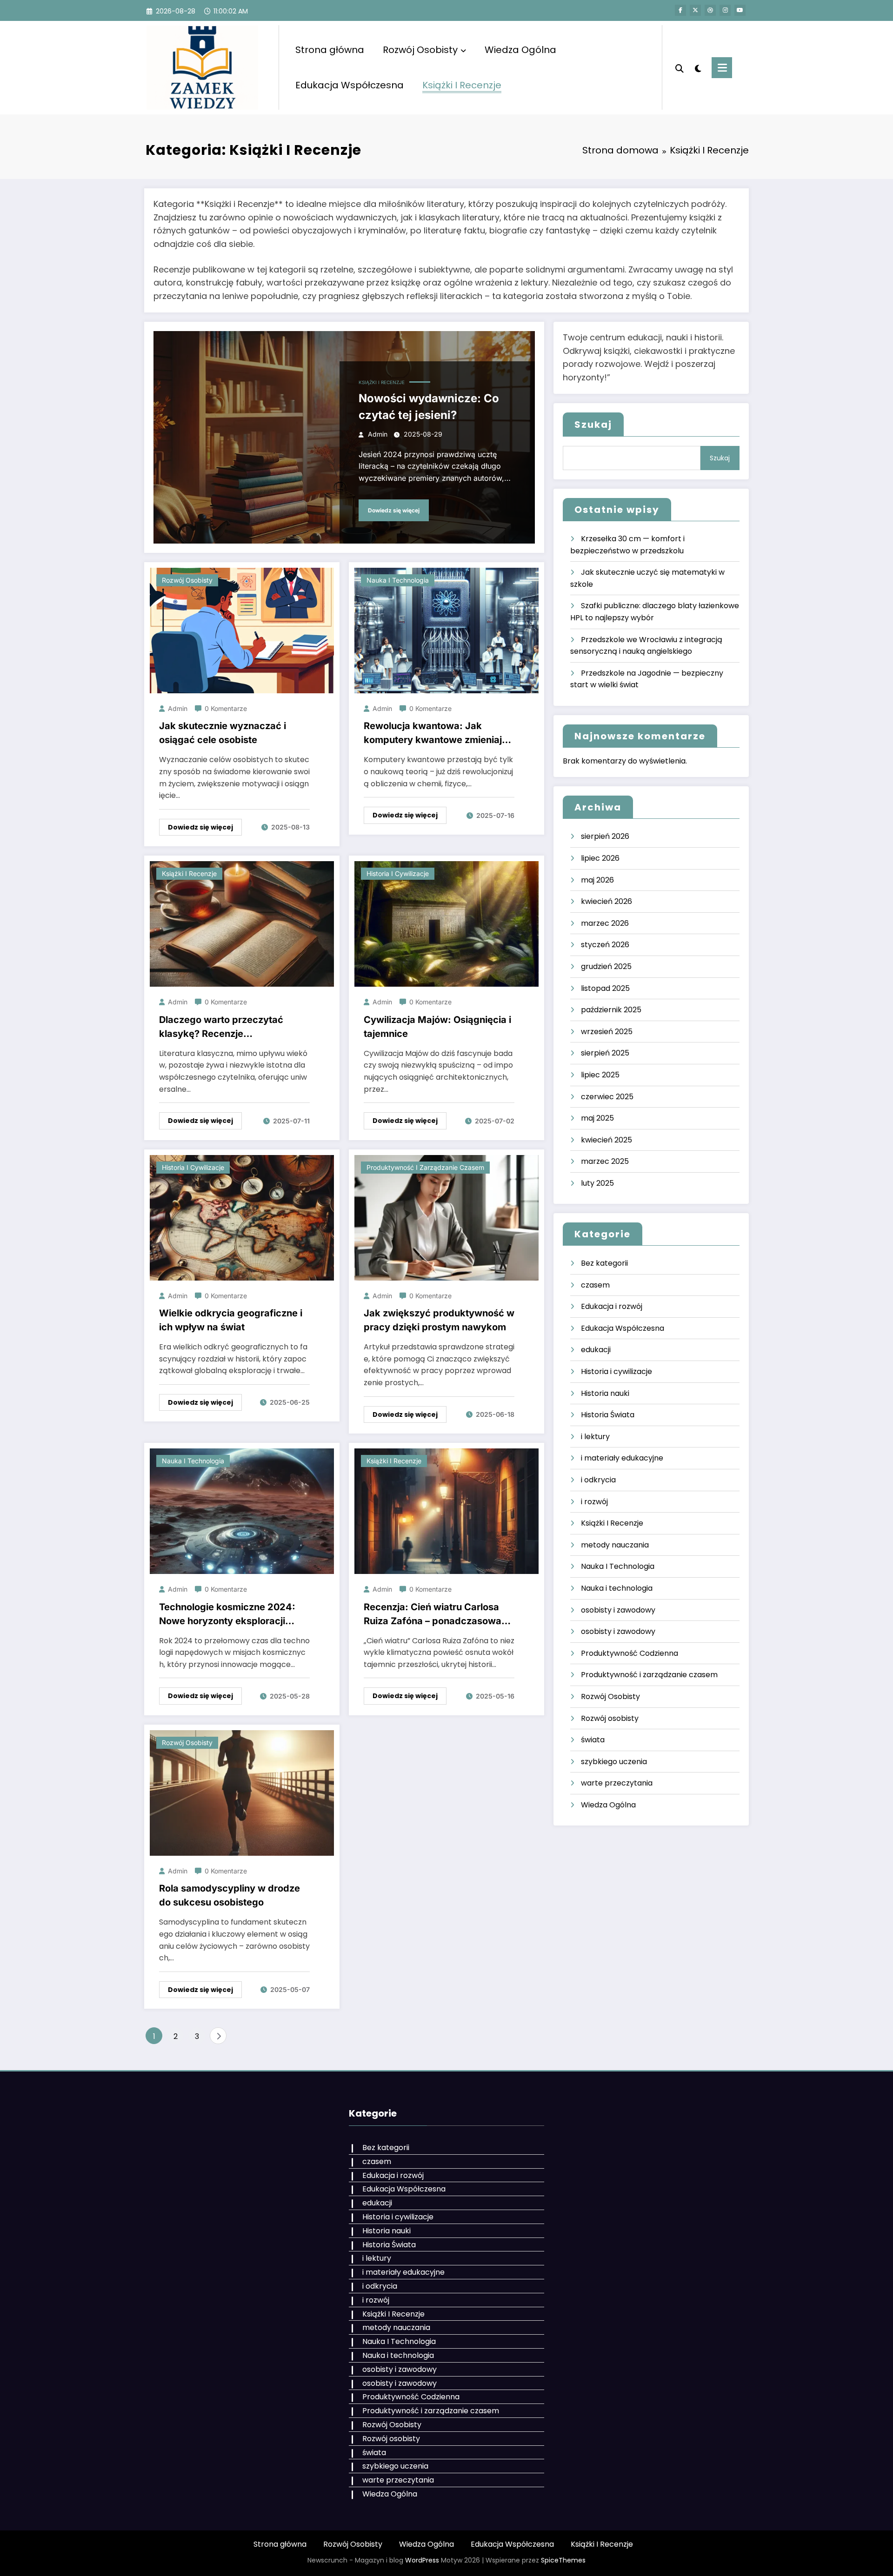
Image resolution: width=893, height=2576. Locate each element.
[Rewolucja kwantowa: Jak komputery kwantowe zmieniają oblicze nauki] (446, 630)
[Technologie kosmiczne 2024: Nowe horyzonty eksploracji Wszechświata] (242, 1510)
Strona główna (330, 50)
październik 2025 (611, 1010)
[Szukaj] (680, 67)
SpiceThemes (563, 2560)
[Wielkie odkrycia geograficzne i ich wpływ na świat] (242, 1217)
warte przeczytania (617, 1783)
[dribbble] (710, 10)
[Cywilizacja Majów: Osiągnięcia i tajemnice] (446, 924)
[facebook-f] (680, 10)
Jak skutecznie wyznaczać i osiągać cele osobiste (223, 733)
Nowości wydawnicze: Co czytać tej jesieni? (429, 407)
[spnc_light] (698, 67)
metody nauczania (615, 1545)
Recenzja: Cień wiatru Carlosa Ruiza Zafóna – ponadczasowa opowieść (433, 1615)
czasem (595, 1285)
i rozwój (594, 1502)
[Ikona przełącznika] (722, 68)
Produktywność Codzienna (630, 1653)
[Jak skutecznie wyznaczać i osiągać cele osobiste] (242, 630)
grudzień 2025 (606, 966)
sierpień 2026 (605, 836)
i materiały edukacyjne (622, 1458)
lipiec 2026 (600, 858)
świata (593, 1740)
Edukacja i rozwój (612, 1306)
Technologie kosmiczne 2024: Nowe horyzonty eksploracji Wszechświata (227, 1615)
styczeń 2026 (605, 945)
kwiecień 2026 (606, 901)
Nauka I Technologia (618, 1566)
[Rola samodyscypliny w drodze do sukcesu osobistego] (242, 1792)
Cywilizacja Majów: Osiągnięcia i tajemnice (437, 1027)
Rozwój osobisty (187, 580)
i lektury (595, 1437)
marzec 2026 (605, 923)
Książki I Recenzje (462, 85)
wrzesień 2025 (607, 1032)
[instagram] (725, 10)
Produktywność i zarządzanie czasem (425, 1167)
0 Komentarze (226, 708)
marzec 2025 (605, 1161)
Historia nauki (605, 1393)
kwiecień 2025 (606, 1140)
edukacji (596, 1350)
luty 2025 (597, 1183)
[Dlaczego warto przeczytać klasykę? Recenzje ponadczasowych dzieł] (242, 924)
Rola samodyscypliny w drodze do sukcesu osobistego (230, 1895)
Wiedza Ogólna (520, 50)
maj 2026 (597, 880)
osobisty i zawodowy (618, 1610)
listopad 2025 (605, 988)
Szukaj (593, 425)
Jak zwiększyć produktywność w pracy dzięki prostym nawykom (439, 1320)
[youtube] (740, 10)
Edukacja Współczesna (350, 85)
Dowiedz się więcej (394, 510)
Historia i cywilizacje (398, 873)
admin (378, 434)
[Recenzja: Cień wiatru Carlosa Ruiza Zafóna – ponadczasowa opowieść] (446, 1510)
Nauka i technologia (398, 580)
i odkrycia (598, 1480)
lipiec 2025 (600, 1075)
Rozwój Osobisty (420, 50)
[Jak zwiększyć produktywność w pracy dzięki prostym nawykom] (446, 1217)
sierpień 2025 (605, 1053)
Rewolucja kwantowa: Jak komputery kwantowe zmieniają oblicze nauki (436, 734)
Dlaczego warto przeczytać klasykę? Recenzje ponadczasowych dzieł (221, 1027)
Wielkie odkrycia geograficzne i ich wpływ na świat (231, 1320)
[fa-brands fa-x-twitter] (695, 10)
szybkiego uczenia (614, 1762)
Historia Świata (608, 1415)
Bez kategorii (604, 1263)
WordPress (422, 2560)
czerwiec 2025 (607, 1097)
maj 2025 (597, 1118)
